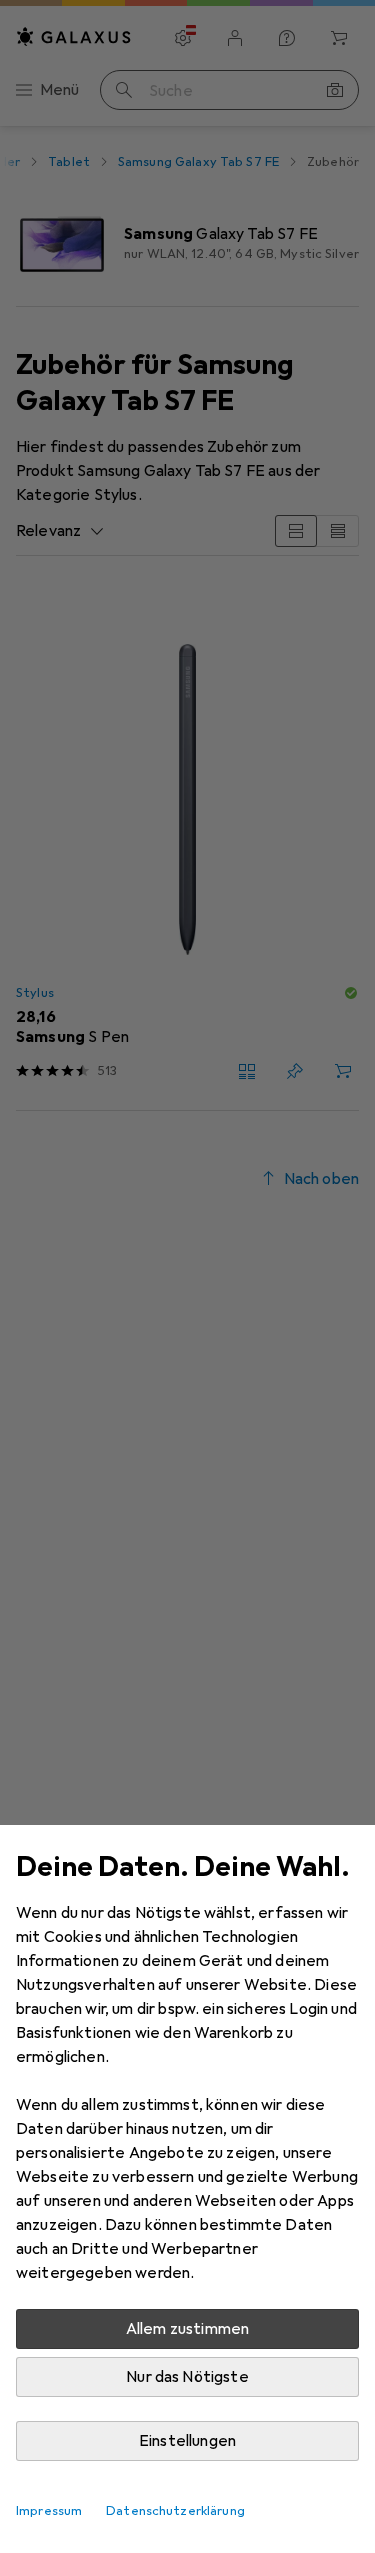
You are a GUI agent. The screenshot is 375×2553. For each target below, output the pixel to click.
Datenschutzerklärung (175, 2511)
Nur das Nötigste (187, 2377)
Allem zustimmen (187, 2329)
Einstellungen (187, 2441)
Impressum (49, 2511)
